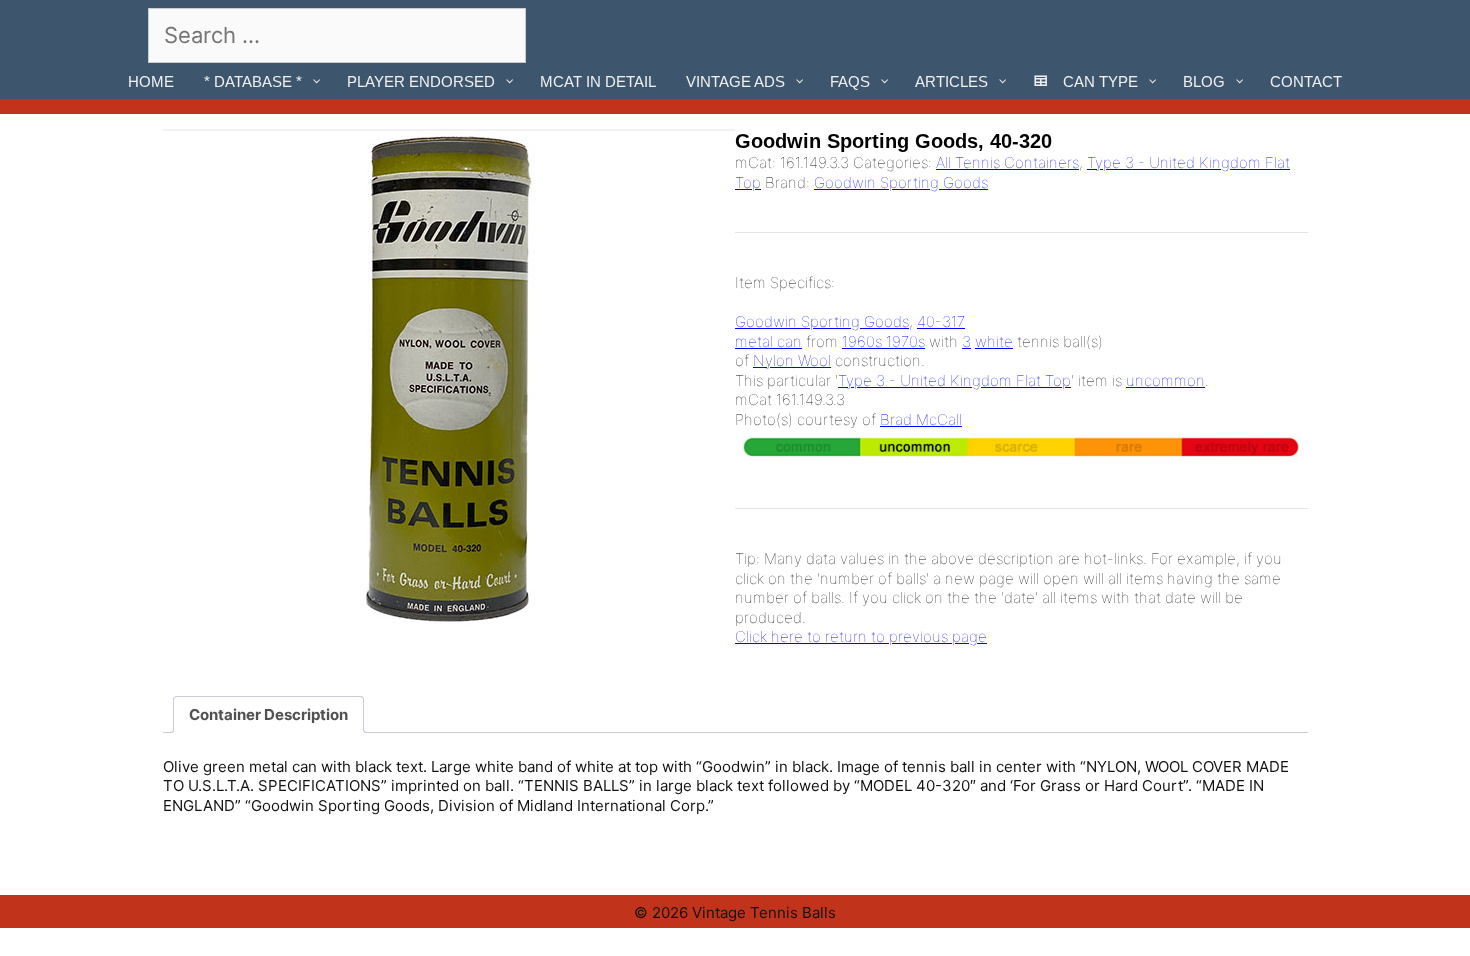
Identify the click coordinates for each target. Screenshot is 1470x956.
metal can (768, 341)
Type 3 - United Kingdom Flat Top (954, 380)
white (994, 341)
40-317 (941, 321)
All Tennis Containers (1007, 162)
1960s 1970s (883, 341)
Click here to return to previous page (861, 636)
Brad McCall (921, 419)
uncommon (1165, 380)
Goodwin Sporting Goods (901, 182)
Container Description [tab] (268, 714)
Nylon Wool (792, 360)
